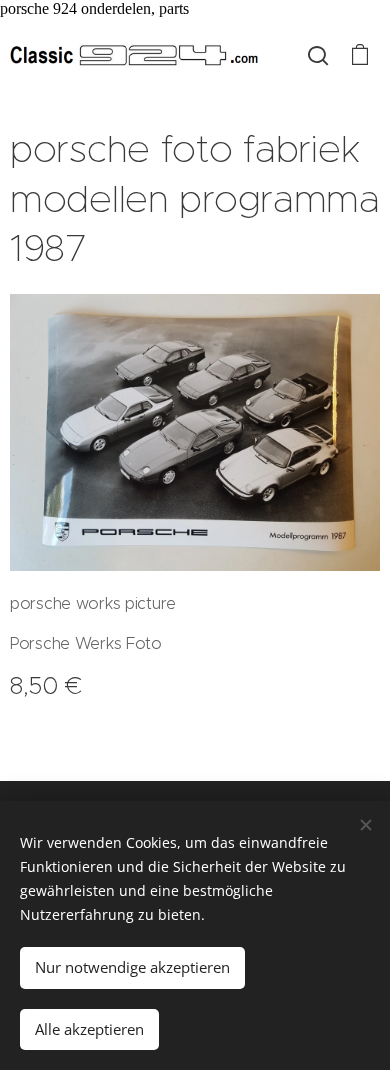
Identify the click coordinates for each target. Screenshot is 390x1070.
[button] (318, 55)
